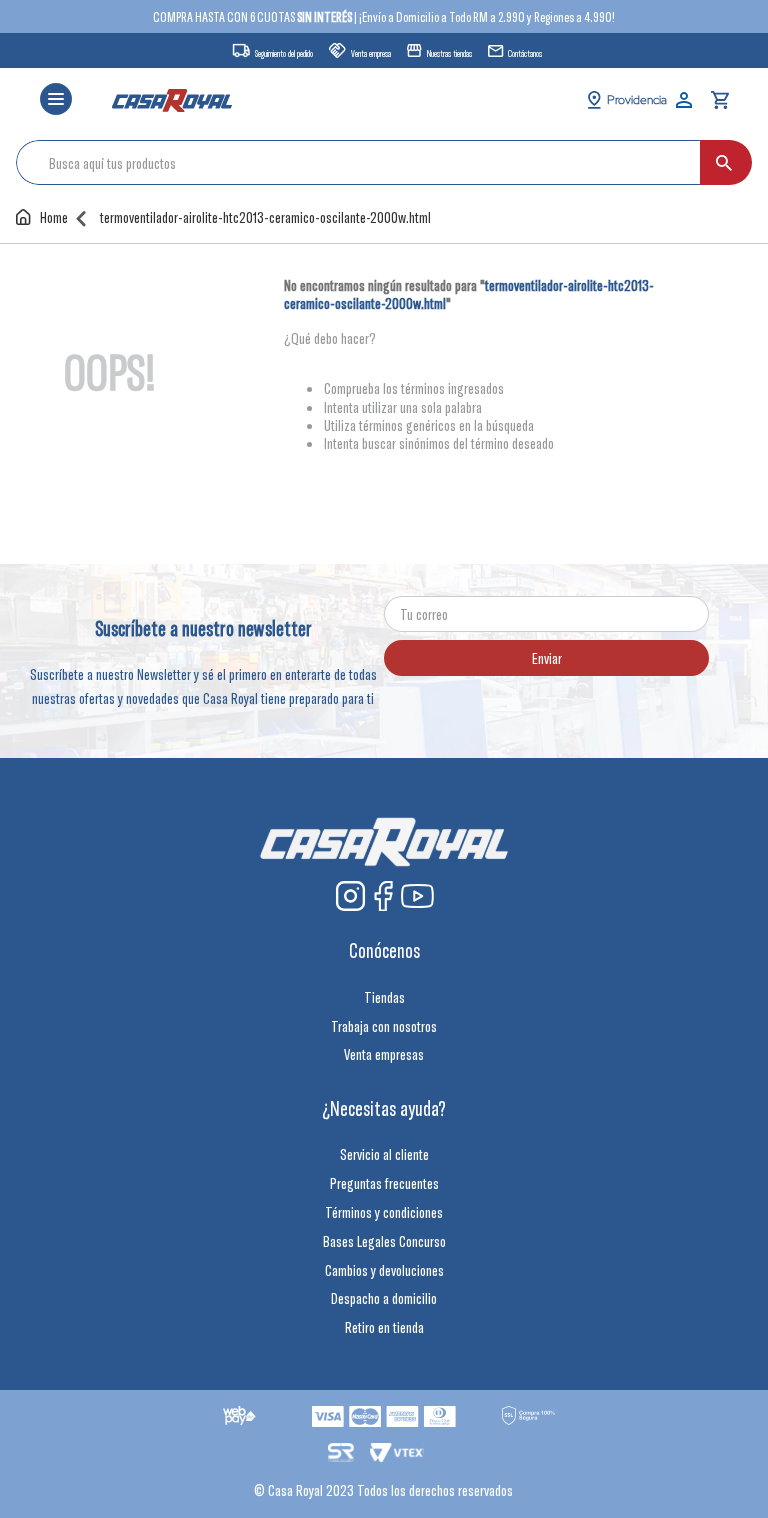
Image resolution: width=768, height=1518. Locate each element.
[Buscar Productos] (724, 162)
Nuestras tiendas (449, 53)
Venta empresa (371, 53)
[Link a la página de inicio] (46, 217)
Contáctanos (525, 53)
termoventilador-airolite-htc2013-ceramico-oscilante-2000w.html (265, 217)
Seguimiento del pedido (284, 53)
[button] (56, 100)
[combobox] (384, 162)
